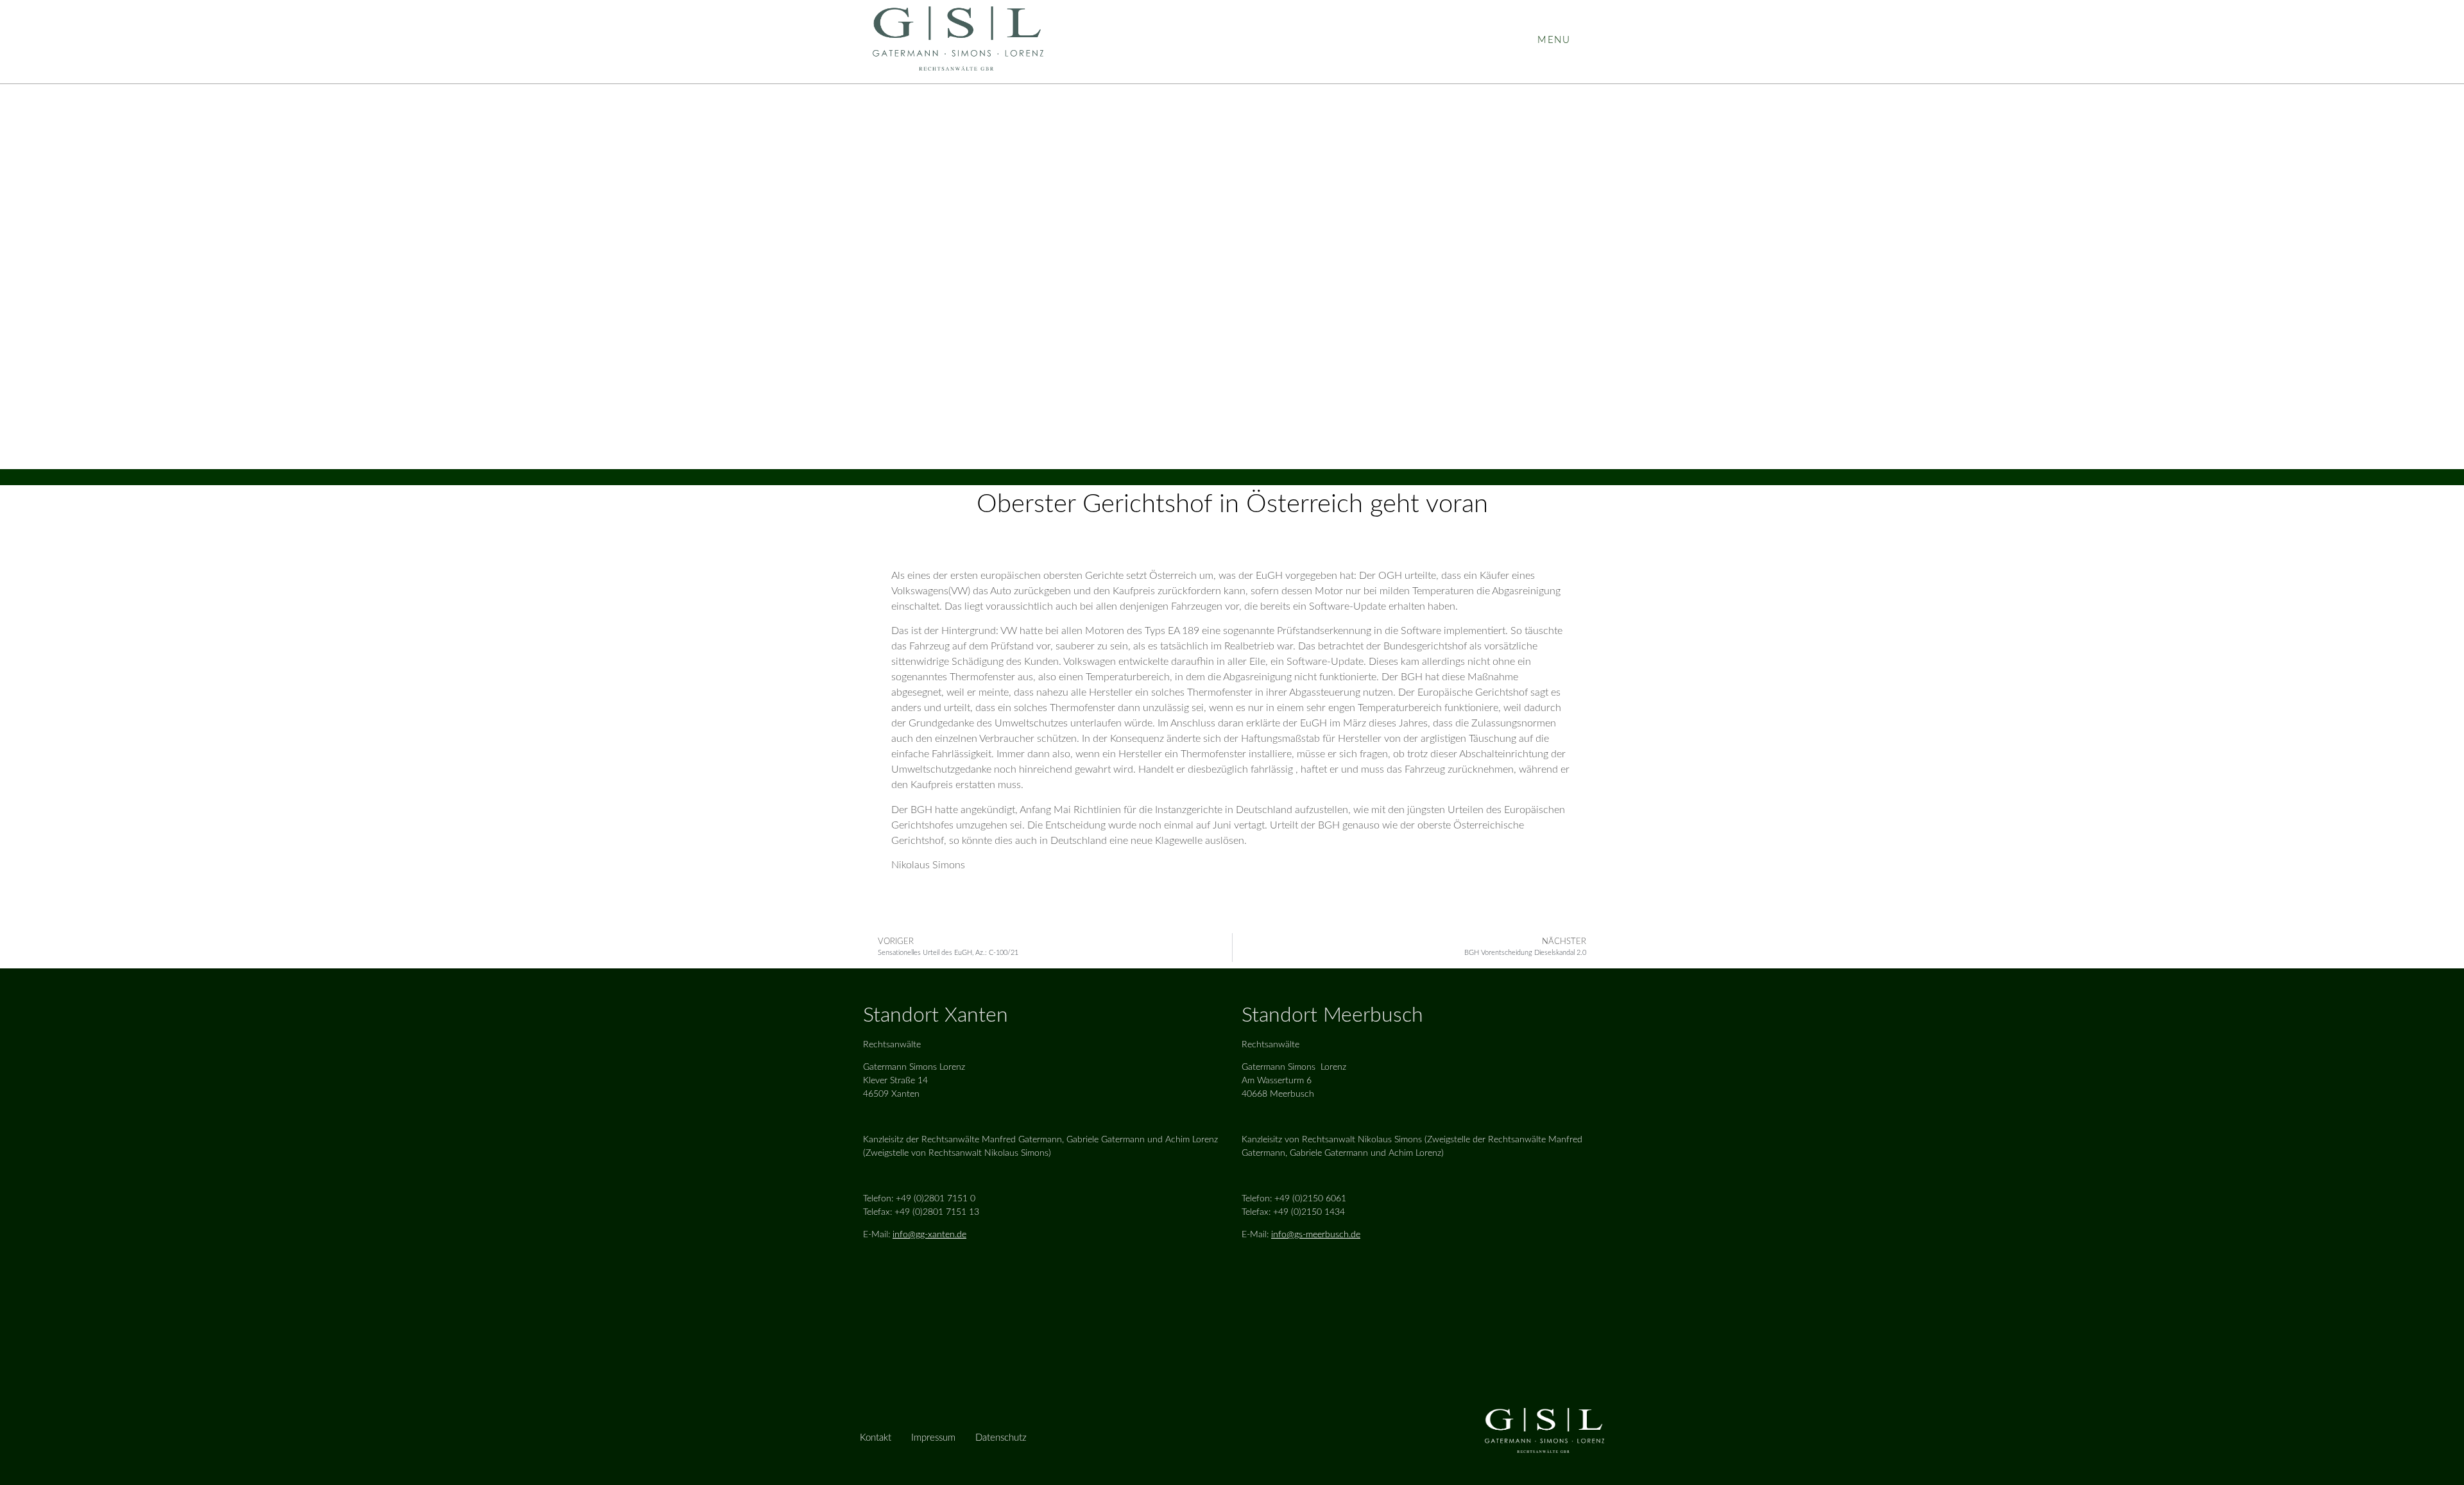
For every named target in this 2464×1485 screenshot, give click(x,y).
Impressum (933, 1438)
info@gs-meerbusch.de (1316, 1235)
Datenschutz (1001, 1438)
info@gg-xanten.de (929, 1235)
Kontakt (876, 1438)
